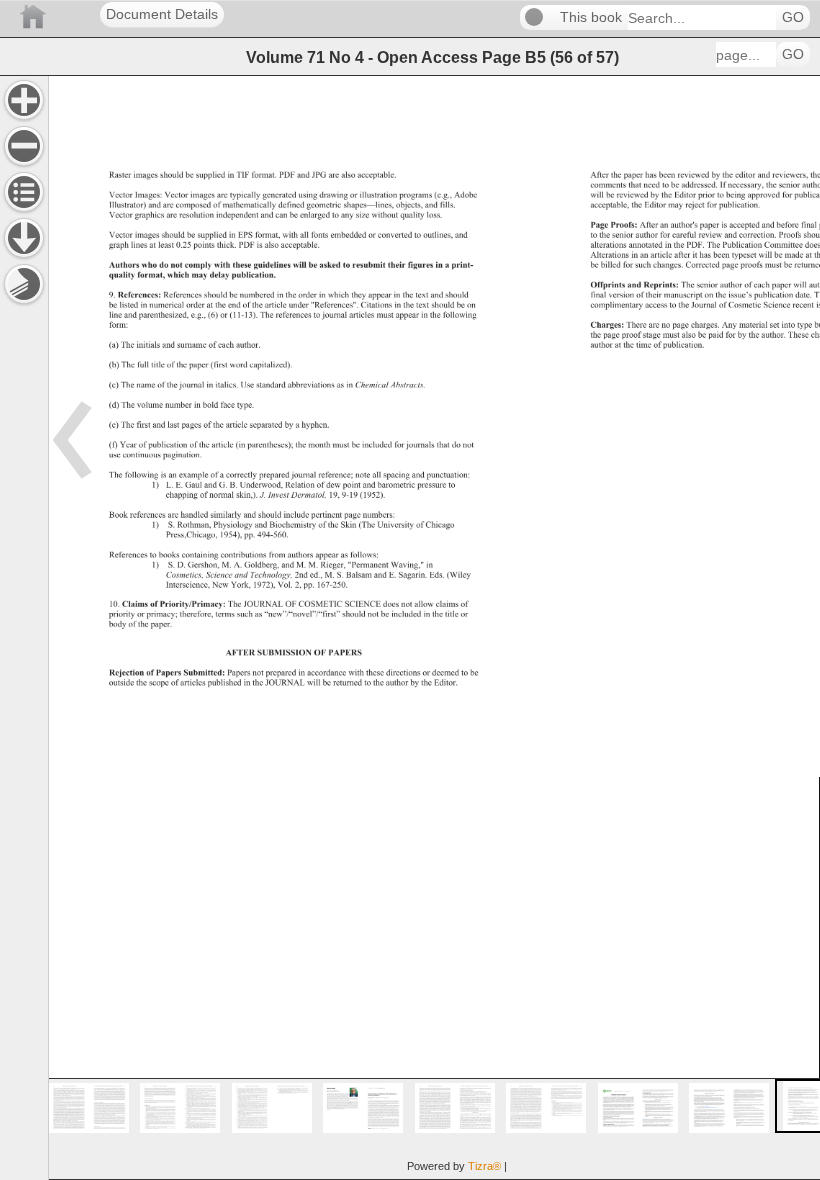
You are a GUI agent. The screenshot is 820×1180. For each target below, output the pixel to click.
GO (793, 17)
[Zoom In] (24, 100)
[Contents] (24, 192)
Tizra (484, 1166)
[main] (434, 627)
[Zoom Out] (24, 146)
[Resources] (24, 238)
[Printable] (24, 284)
